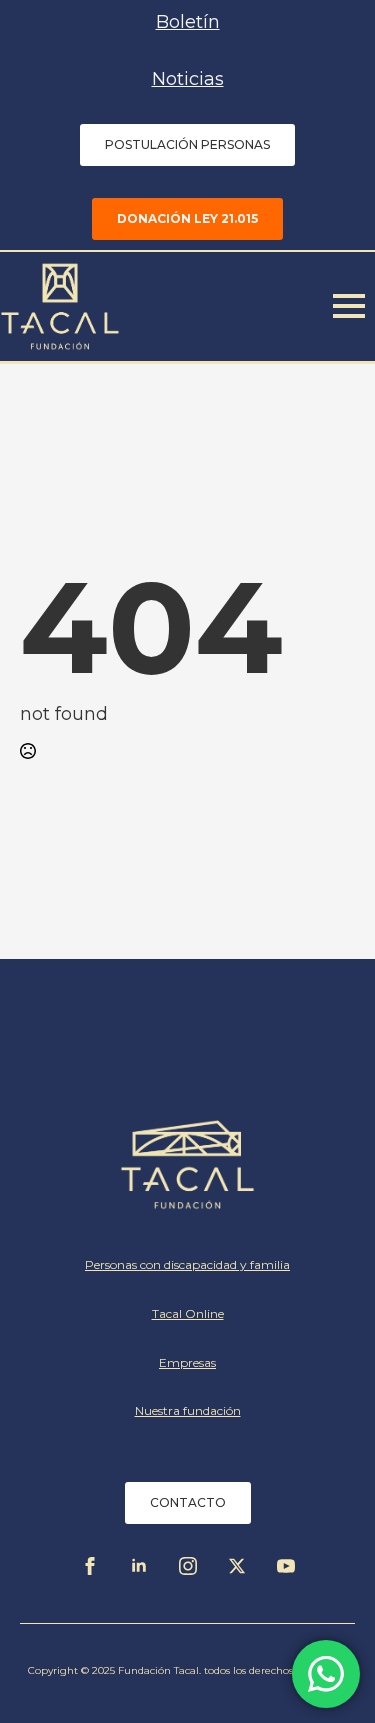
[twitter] (237, 1566)
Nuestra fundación (188, 1410)
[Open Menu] (349, 306)
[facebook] (90, 1566)
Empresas (187, 1362)
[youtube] (286, 1566)
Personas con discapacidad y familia (187, 1264)
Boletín (188, 22)
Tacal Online (188, 1313)
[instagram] (188, 1566)
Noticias (188, 79)
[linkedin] (139, 1566)
